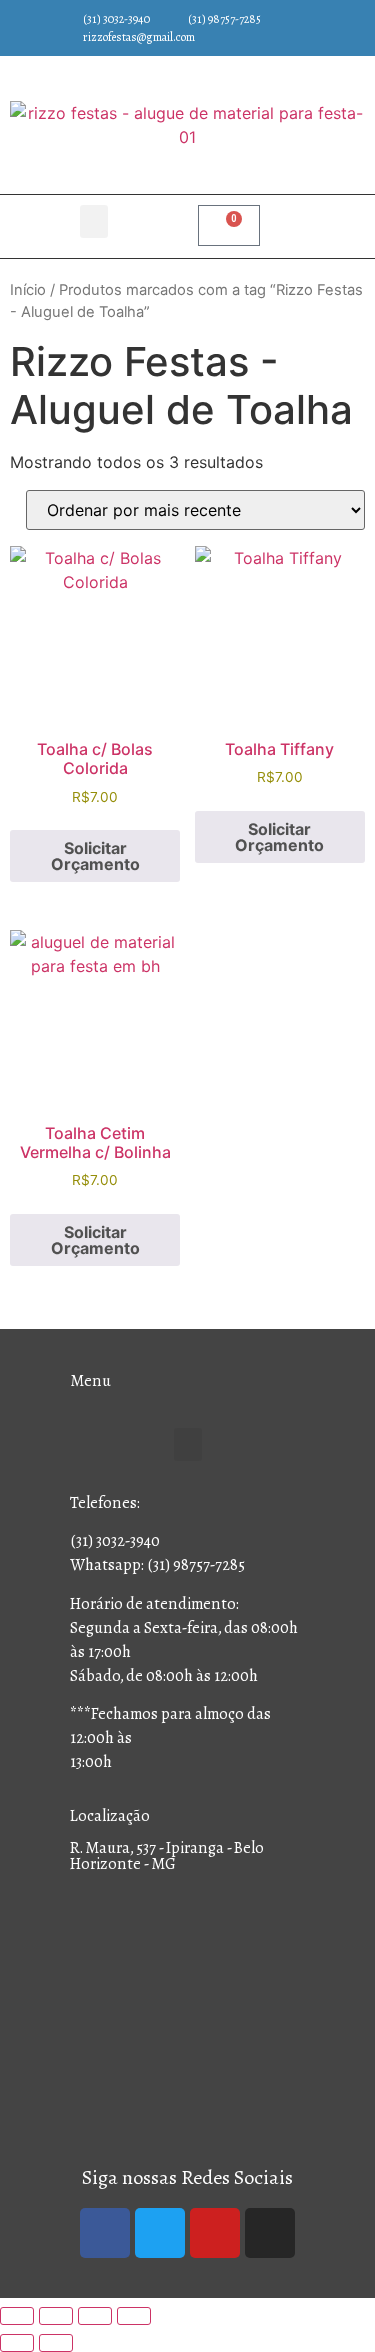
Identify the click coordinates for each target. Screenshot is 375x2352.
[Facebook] (105, 2233)
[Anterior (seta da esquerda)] (17, 2343)
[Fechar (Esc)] (134, 2316)
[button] (94, 221)
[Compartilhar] (95, 2316)
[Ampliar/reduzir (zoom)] (17, 2316)
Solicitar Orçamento (95, 856)
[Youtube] (215, 2233)
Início (28, 290)
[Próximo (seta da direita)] (56, 2343)
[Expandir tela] (56, 2316)
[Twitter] (160, 2233)
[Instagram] (270, 2233)
